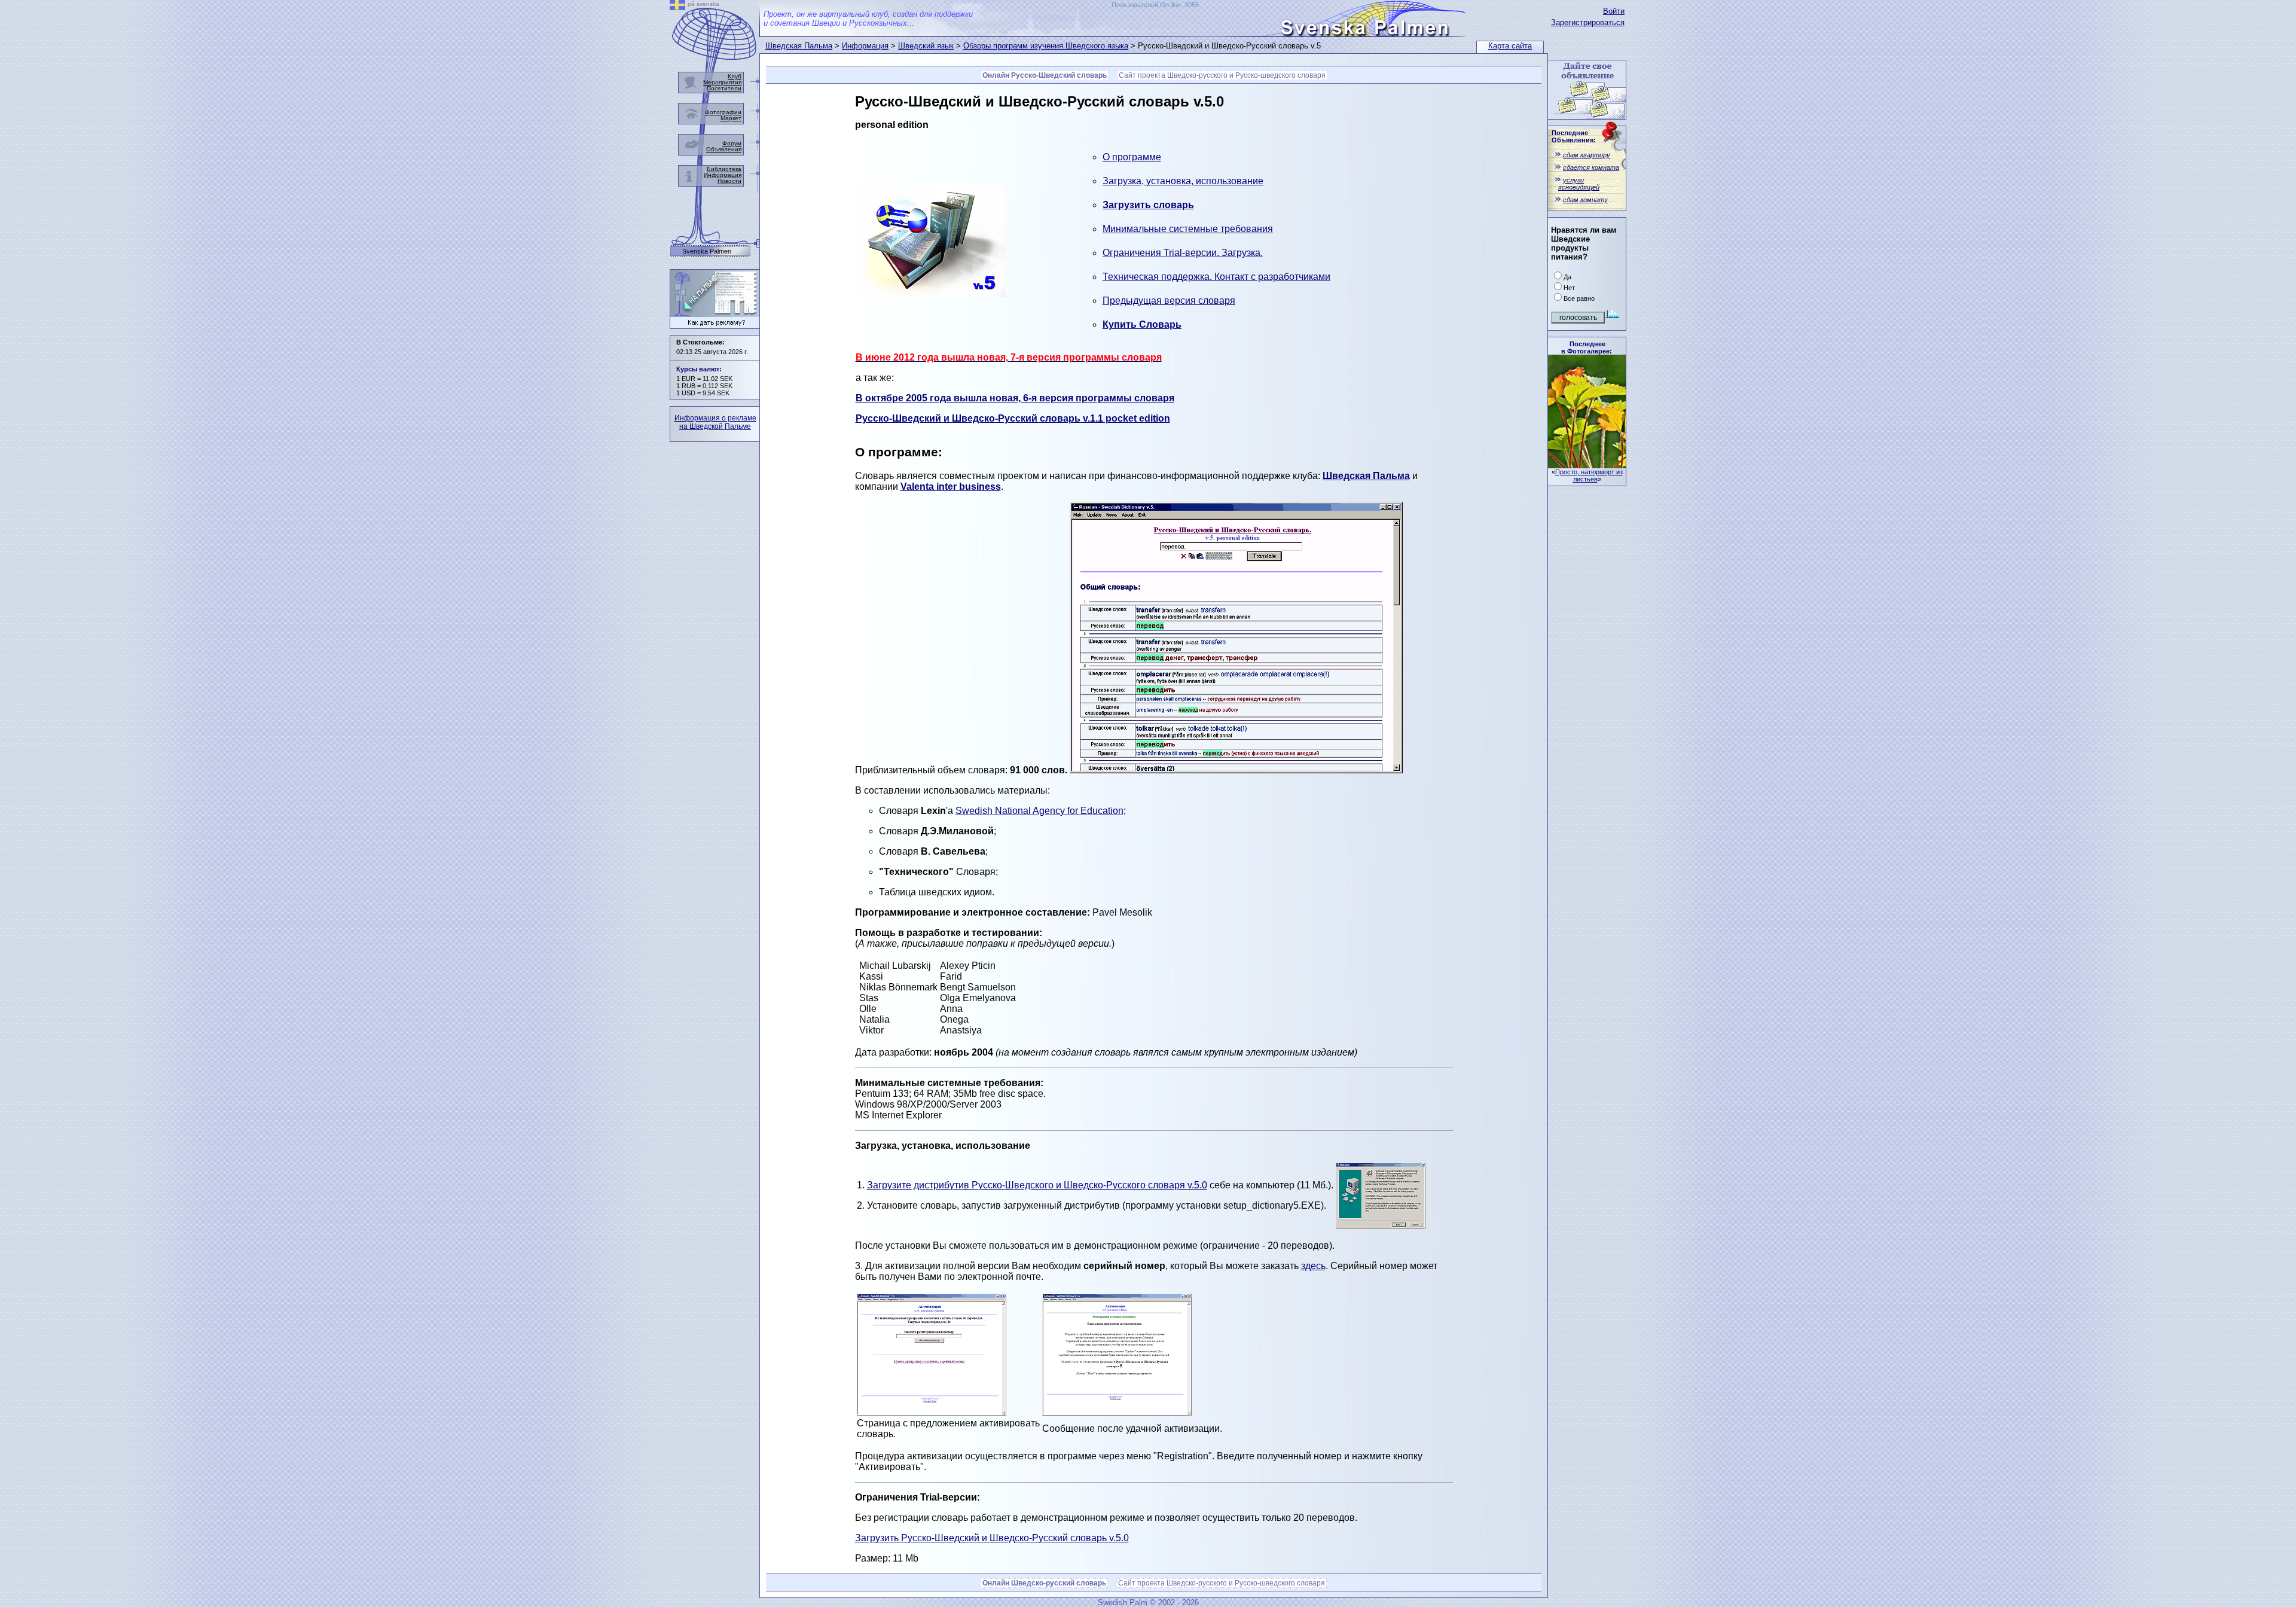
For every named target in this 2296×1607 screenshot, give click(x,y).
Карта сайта (1510, 46)
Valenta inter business (951, 487)
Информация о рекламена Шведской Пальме (715, 422)
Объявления (724, 149)
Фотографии (723, 112)
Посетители (724, 88)
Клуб (735, 76)
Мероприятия (722, 82)
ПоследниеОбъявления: (1574, 136)
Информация (865, 46)
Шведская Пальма (799, 46)
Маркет (731, 118)
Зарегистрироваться (1588, 22)
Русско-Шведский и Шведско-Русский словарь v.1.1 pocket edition (1013, 418)
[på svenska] (677, 7)
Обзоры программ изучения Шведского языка (1046, 46)
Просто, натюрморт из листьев (1589, 475)
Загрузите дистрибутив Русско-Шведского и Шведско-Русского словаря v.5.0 (1037, 1185)
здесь (1313, 1266)
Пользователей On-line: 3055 (1155, 5)
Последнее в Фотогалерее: (1587, 347)
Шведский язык (926, 46)
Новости (729, 181)
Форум (732, 143)
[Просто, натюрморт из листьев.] (1587, 465)
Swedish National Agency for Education (1039, 811)
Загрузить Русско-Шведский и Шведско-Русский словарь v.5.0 (992, 1538)
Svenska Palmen (707, 251)
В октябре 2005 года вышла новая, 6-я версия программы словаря (1015, 398)
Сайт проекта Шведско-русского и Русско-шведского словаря (1222, 75)
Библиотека (724, 169)
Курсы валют (698, 369)
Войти (1614, 11)
